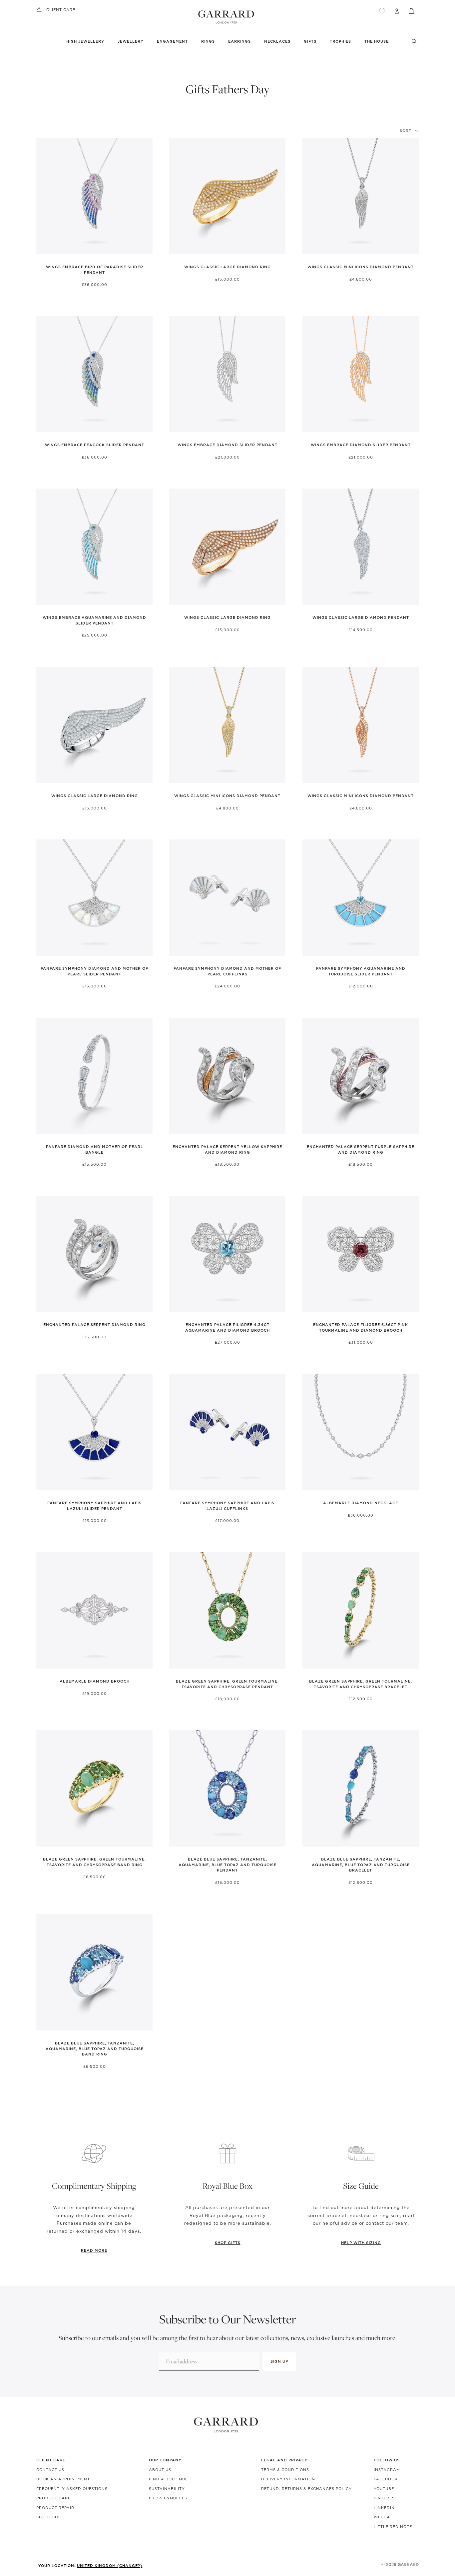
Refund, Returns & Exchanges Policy (306, 2489)
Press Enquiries (168, 2498)
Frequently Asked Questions (72, 2489)
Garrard (408, 2565)
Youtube (384, 2489)
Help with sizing (361, 2243)
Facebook (386, 2479)
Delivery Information (288, 2479)
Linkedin (384, 2508)
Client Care (61, 10)
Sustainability (167, 2489)
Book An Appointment (63, 2479)
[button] (409, 131)
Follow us (387, 2460)
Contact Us (50, 2470)
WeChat (383, 2517)
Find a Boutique (168, 2479)
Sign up (279, 2361)
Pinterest (386, 2498)
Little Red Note (393, 2527)
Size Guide (49, 2517)
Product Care (53, 2498)
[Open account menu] (397, 11)
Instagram (387, 2470)
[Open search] (414, 41)
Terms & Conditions (285, 2470)
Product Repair (55, 2508)
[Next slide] (146, 196)
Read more (94, 2250)
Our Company (165, 2460)
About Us (160, 2470)
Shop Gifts (228, 2243)
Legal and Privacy (284, 2460)
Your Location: (90, 2566)
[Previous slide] (42, 196)
